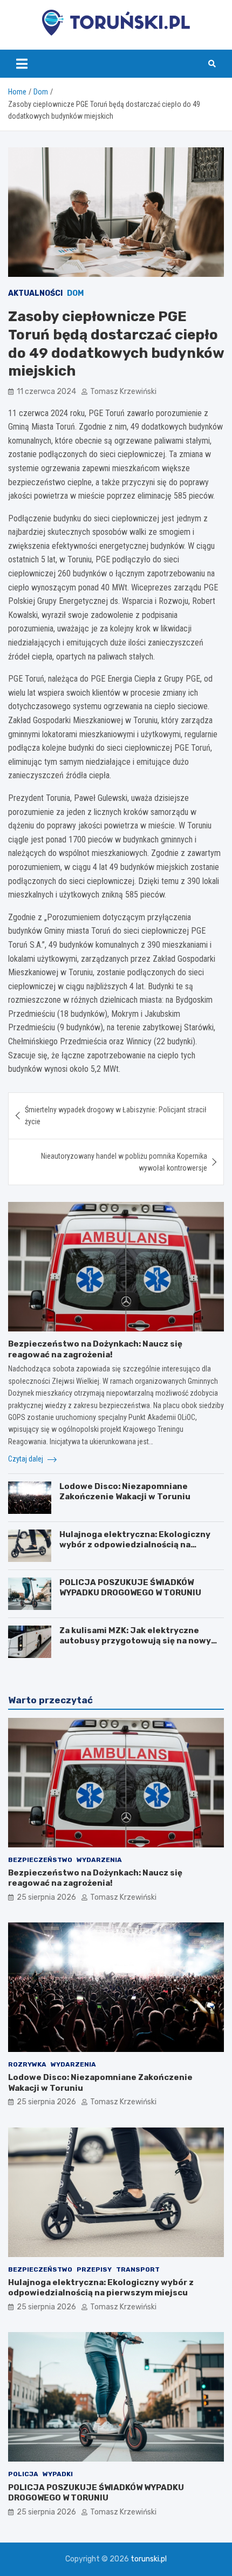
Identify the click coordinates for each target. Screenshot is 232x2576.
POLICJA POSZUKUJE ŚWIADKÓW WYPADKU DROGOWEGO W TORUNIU (130, 1588)
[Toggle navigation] (22, 64)
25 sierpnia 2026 (46, 1897)
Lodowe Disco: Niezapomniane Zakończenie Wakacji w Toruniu (125, 1492)
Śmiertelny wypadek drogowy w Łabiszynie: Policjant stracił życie (116, 1116)
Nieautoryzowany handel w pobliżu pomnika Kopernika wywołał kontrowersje (124, 1162)
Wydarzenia (99, 1860)
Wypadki (58, 2474)
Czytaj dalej (26, 1459)
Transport (138, 2269)
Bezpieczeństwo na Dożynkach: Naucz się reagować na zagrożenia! (95, 1349)
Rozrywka (27, 2064)
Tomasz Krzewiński (123, 392)
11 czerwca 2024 (46, 392)
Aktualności (35, 293)
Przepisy (94, 2269)
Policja (23, 2474)
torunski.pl (149, 2559)
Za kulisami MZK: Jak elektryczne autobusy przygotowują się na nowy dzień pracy (135, 1641)
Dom (75, 293)
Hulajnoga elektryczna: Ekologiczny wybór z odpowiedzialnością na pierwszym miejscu (135, 1545)
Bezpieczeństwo (40, 1860)
